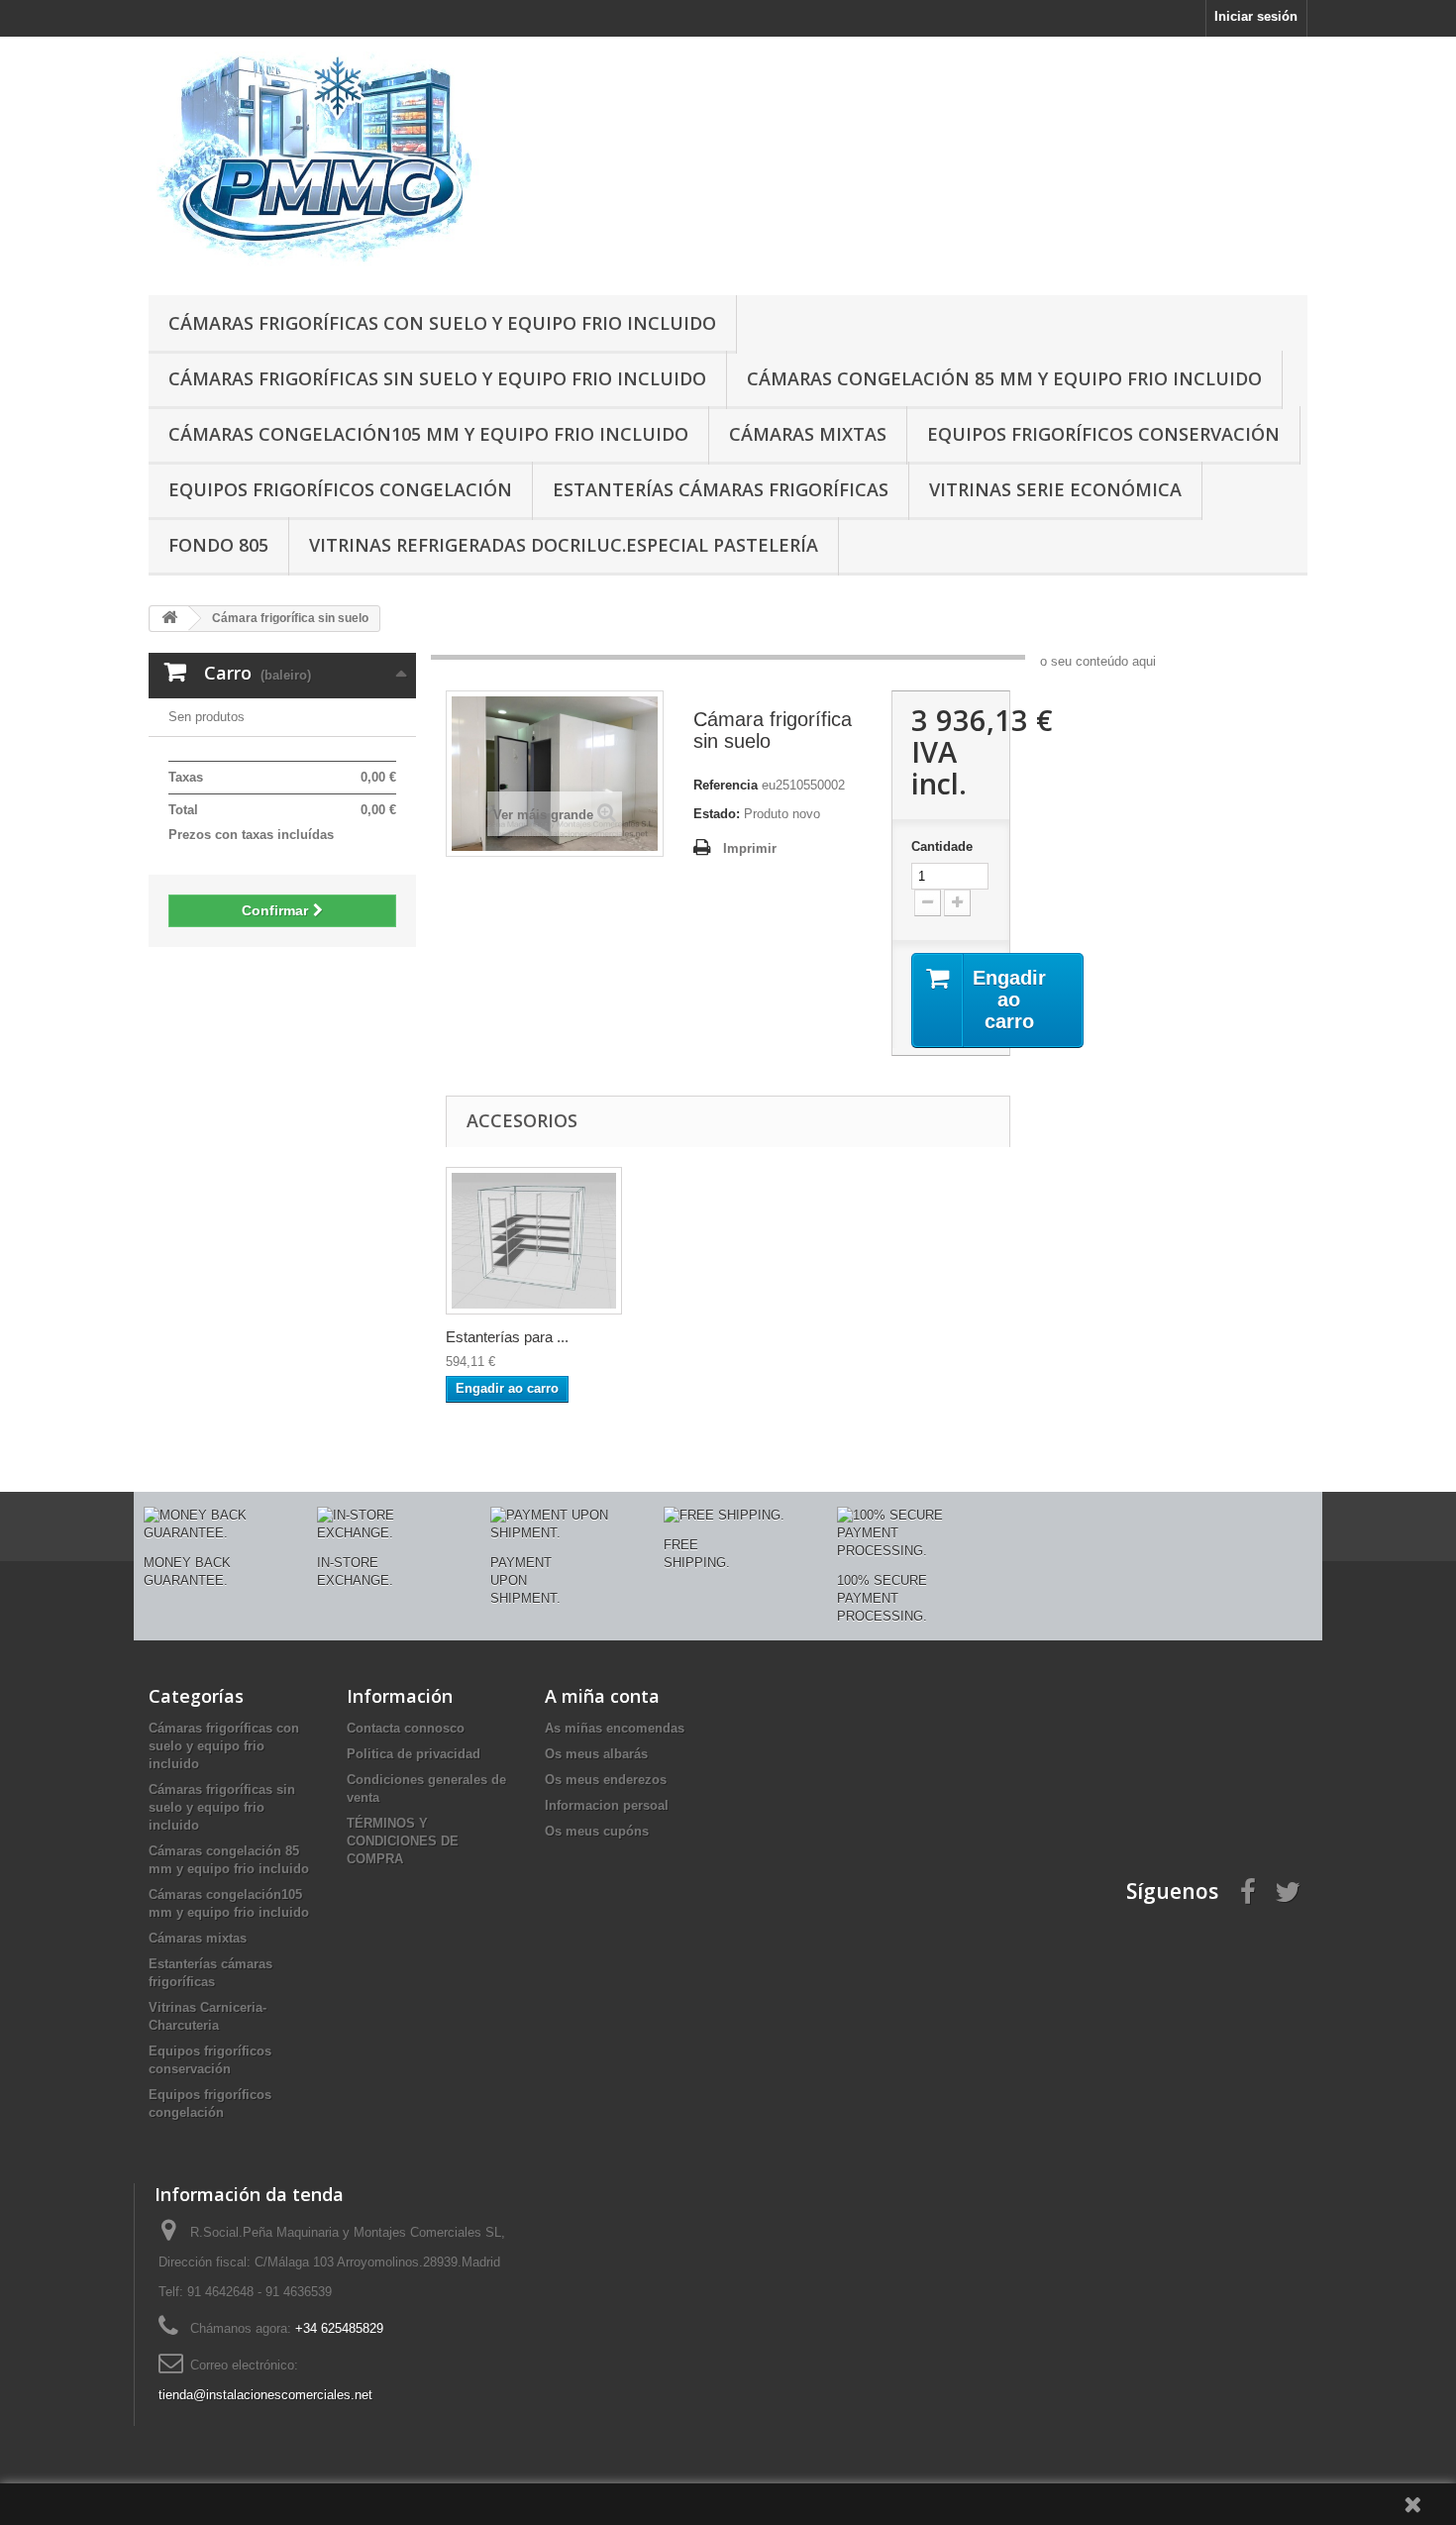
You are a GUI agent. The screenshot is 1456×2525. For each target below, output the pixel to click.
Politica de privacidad (414, 1754)
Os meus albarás (596, 1754)
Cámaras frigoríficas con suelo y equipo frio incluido (442, 323)
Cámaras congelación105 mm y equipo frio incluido (428, 434)
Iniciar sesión (1256, 16)
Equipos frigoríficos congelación (340, 489)
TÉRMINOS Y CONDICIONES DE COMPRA (403, 1841)
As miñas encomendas (615, 1728)
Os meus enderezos (606, 1780)
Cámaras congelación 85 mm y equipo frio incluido (1004, 378)
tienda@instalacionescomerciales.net (265, 2395)
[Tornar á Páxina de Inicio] (169, 619)
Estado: (717, 814)
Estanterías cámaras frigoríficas (721, 489)
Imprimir (750, 848)
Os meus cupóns (597, 1831)
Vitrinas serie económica (1055, 489)
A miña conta (602, 1696)
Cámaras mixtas (808, 434)
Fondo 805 (218, 545)
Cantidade (942, 846)
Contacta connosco (406, 1728)
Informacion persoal (607, 1805)
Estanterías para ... (507, 1337)
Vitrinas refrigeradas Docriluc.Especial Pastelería (564, 545)
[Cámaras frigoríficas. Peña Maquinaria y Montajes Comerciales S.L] (332, 161)
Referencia (726, 785)
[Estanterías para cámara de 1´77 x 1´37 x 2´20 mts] (534, 1241)
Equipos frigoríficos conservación (1103, 434)
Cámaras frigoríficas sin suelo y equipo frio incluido (437, 378)
